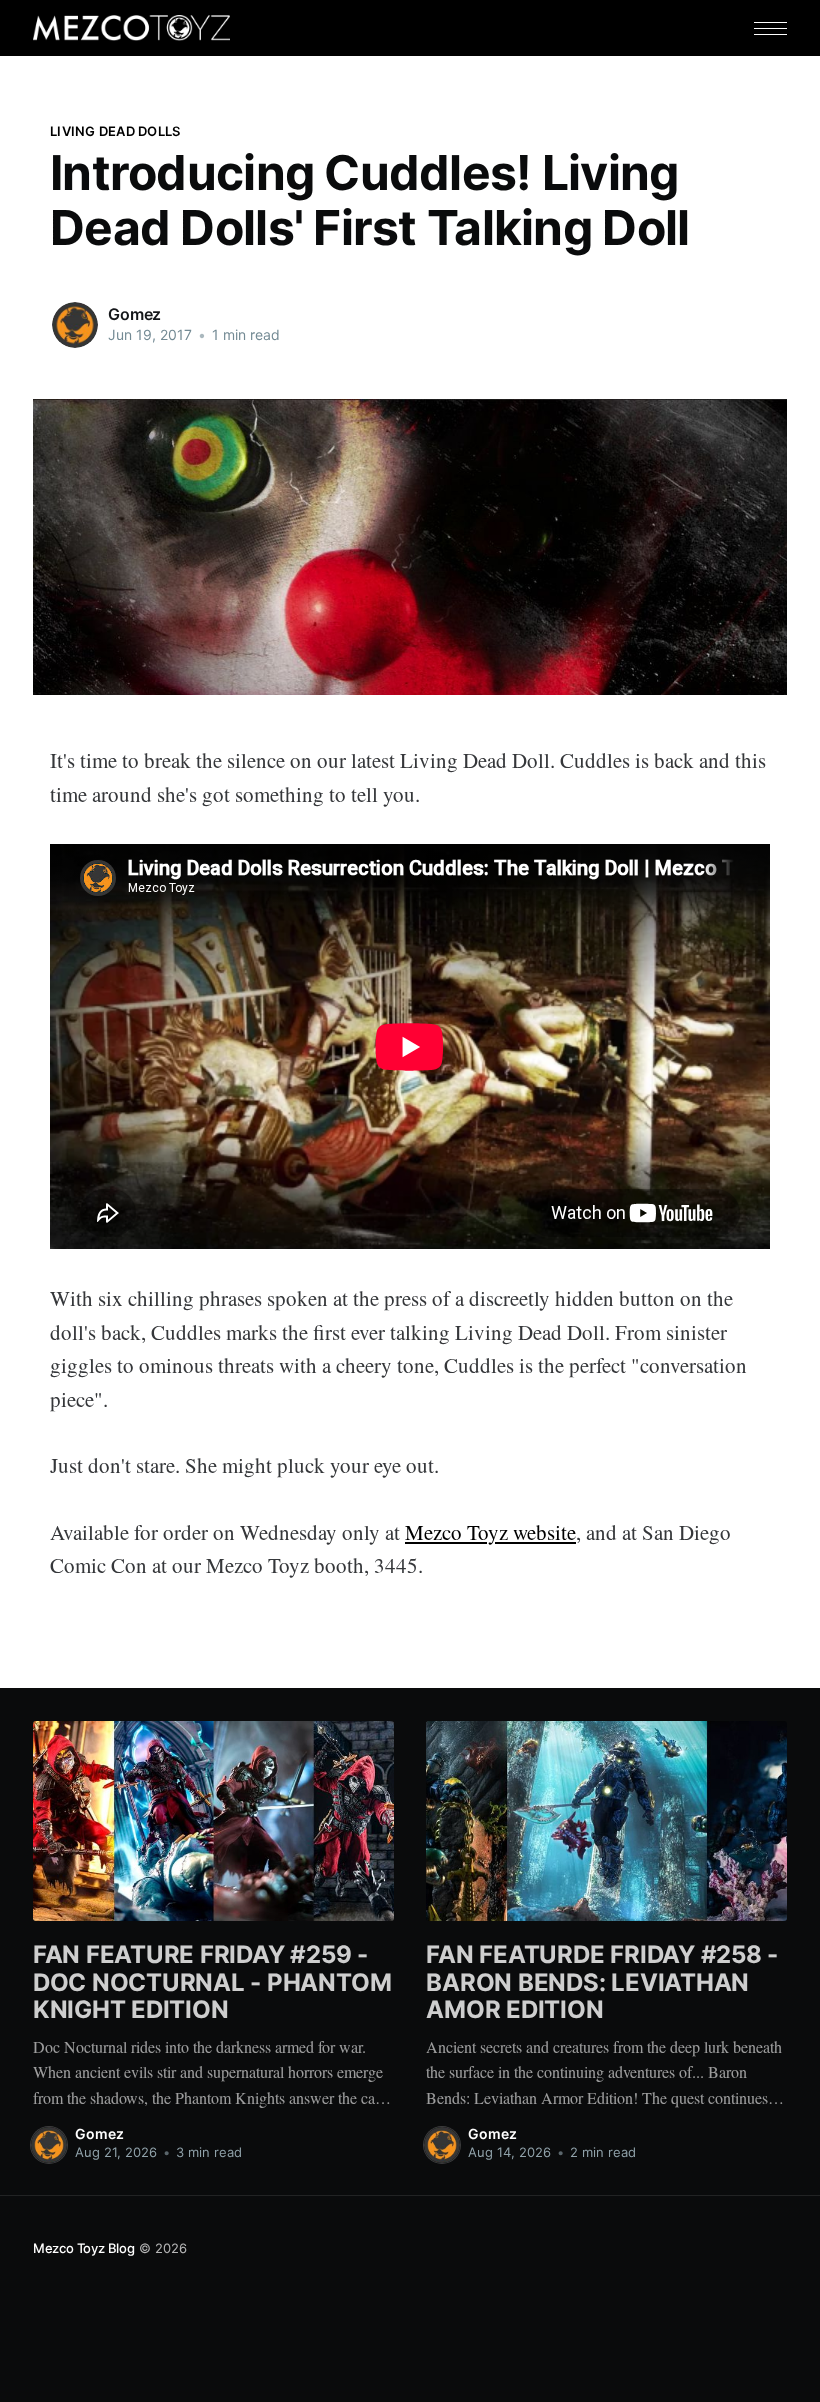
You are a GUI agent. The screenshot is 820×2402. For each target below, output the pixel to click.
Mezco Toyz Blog (84, 2248)
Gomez (134, 314)
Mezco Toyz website (490, 1532)
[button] (770, 28)
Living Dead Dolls (115, 131)
